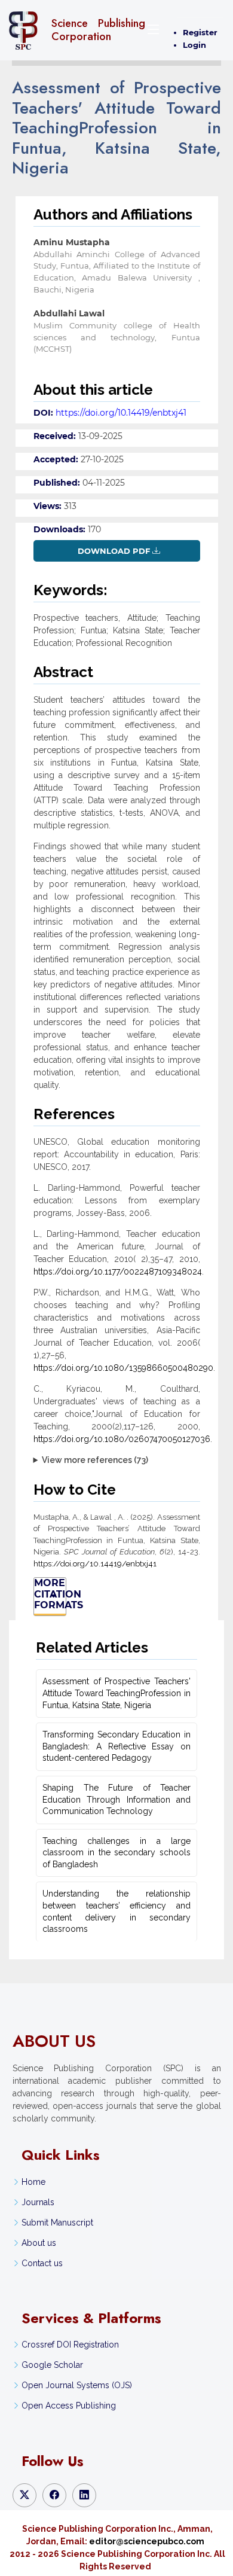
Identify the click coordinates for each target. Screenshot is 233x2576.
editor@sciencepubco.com (147, 2541)
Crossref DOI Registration (70, 2345)
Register (200, 32)
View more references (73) (95, 1460)
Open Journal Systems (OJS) (77, 2385)
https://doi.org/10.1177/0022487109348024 (118, 1272)
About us (39, 2243)
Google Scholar (52, 2365)
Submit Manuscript (57, 2223)
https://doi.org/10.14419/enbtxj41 (121, 413)
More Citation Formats (50, 1594)
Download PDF (114, 551)
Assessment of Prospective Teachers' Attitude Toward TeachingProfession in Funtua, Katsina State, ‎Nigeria (116, 1693)
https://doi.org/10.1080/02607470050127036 (122, 1439)
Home (33, 2182)
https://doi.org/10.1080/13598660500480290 (123, 1368)
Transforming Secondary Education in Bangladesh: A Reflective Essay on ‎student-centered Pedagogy (116, 1746)
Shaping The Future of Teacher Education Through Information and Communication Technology (116, 1799)
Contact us (42, 2263)
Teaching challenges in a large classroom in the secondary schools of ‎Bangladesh (116, 1853)
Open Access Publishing (69, 2406)
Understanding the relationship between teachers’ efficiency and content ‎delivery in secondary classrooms (116, 1911)
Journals (38, 2202)
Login (194, 45)
